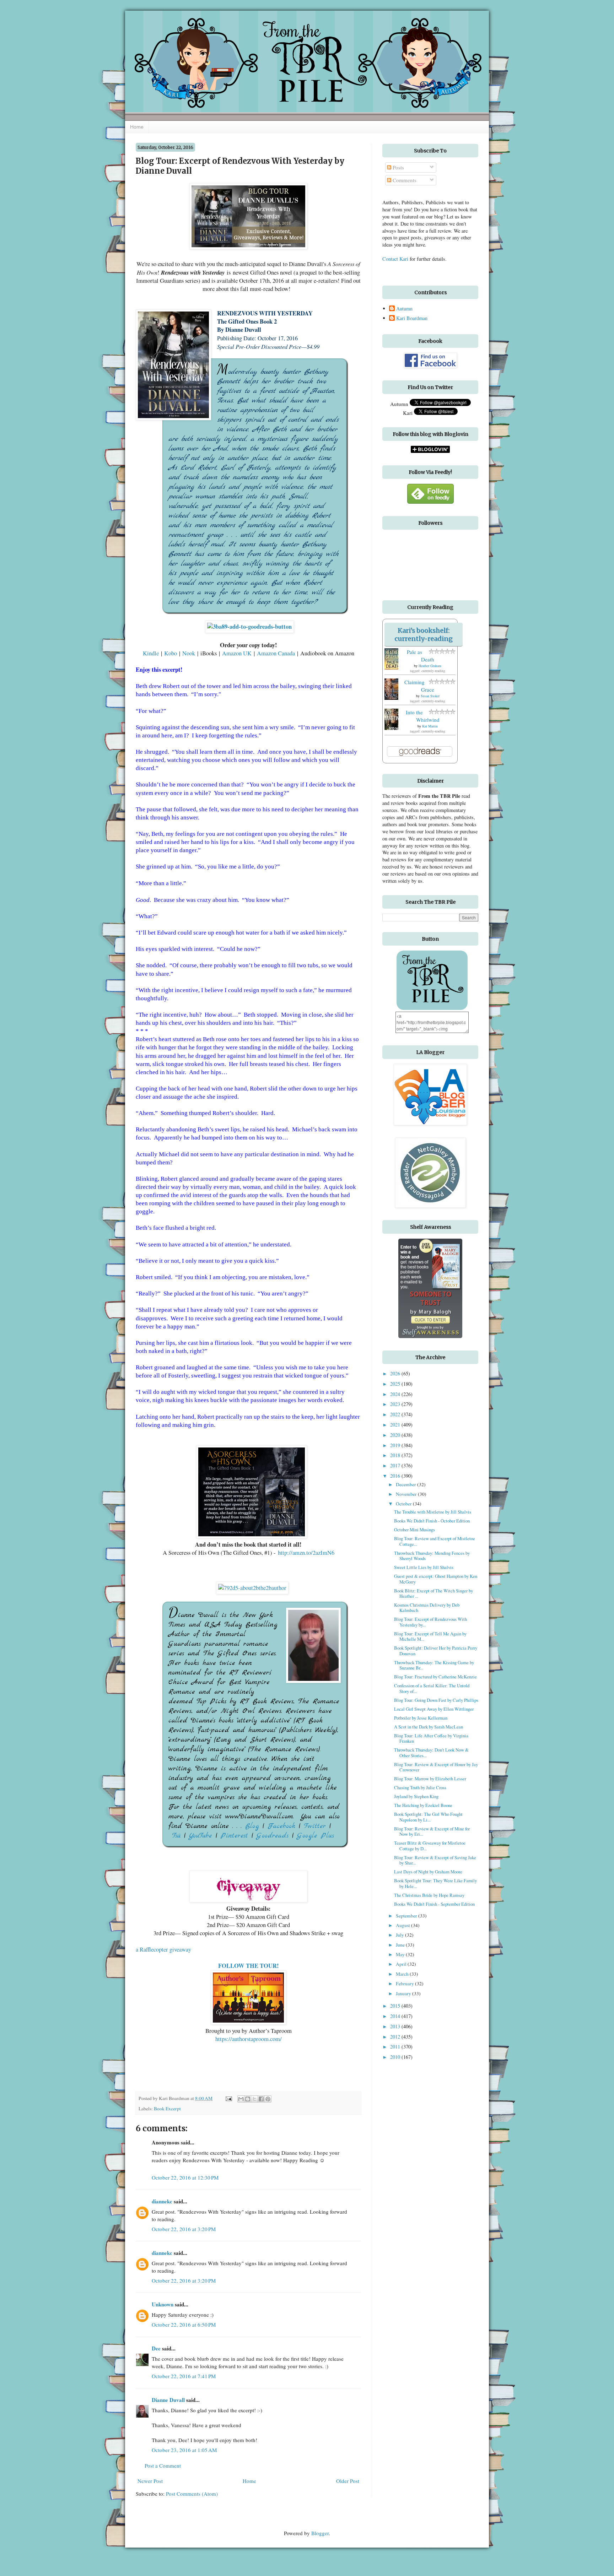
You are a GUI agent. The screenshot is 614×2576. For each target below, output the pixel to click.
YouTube (202, 1836)
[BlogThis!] (248, 2099)
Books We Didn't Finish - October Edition (432, 1521)
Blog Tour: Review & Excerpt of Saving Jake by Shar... (435, 1860)
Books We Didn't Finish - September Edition (434, 1904)
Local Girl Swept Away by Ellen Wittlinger (434, 1709)
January (404, 1993)
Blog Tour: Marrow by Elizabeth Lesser (430, 1779)
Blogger (320, 2533)
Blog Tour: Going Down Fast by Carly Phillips (436, 1700)
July (400, 1935)
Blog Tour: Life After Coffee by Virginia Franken (431, 1738)
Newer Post (150, 2481)
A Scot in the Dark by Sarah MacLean (429, 1727)
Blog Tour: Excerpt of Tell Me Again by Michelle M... (430, 1636)
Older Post (348, 2481)
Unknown (163, 2304)
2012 (396, 2037)
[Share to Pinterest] (268, 2099)
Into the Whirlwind (423, 716)
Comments (404, 180)
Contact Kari (395, 259)
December (406, 1484)
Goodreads (273, 1836)
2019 (396, 1445)
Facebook (281, 1826)
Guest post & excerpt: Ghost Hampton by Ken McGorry (436, 1579)
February (405, 1984)
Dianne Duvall (168, 2400)
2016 (396, 1476)
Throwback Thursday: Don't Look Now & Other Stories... (431, 1752)
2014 (396, 2016)
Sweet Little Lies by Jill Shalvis (424, 1567)
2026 (396, 1373)
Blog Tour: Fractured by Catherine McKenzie (435, 1677)
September (407, 1916)
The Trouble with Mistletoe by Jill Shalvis (433, 1512)
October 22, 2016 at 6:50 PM (184, 2325)
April (402, 1964)
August (403, 1925)
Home (137, 127)
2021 (396, 1425)
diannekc (162, 2201)
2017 (396, 1465)
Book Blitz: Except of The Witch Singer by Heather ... (433, 1593)
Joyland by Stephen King (416, 1796)
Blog (252, 1826)
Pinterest (234, 1836)
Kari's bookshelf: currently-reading (424, 634)
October (404, 1504)
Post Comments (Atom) (192, 2494)
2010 (396, 2057)
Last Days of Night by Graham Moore (428, 1872)
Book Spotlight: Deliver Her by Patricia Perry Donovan (436, 1650)
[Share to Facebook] (261, 2099)
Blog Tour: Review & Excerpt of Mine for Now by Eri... (432, 1831)
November (407, 1494)
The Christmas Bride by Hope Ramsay (429, 1895)
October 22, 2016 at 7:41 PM (184, 2376)
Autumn (404, 309)
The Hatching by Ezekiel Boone (423, 1805)
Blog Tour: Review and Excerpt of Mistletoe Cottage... (435, 1541)
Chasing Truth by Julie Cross (420, 1787)
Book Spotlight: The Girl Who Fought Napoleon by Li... (428, 1817)
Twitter (315, 1826)
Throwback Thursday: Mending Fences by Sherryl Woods (432, 1556)
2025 (396, 1384)
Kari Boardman (412, 318)
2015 (396, 2006)
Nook (190, 653)
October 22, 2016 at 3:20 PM (184, 2229)
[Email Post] (228, 2098)
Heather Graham (430, 666)
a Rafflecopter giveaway (163, 1949)
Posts (398, 167)
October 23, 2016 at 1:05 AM (184, 2450)
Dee (156, 2348)
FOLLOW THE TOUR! (249, 1966)
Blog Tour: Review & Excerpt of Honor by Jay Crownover (436, 1767)
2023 (396, 1404)
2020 (396, 1435)
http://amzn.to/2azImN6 (306, 1553)
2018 (396, 1455)
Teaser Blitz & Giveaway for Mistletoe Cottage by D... (430, 1846)
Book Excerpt (167, 2109)
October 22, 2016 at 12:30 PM (185, 2177)
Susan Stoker (430, 696)
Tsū (178, 1836)
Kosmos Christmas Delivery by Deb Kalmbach (427, 1608)
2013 (396, 2026)
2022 (396, 1414)
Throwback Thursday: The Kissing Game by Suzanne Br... (434, 1665)
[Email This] (241, 2099)
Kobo (172, 653)
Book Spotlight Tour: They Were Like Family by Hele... (435, 1883)
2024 (396, 1394)
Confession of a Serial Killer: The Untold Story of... (432, 1688)
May (401, 1954)
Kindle (152, 653)
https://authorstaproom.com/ (249, 2039)
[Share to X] (254, 2099)
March (403, 1974)
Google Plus (316, 1836)
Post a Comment (163, 2466)
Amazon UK (238, 653)
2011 (396, 2047)
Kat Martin (430, 726)
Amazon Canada (276, 653)
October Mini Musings (414, 1530)
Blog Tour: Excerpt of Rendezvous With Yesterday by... (430, 1622)
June (401, 1945)
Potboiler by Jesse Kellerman (421, 1718)
